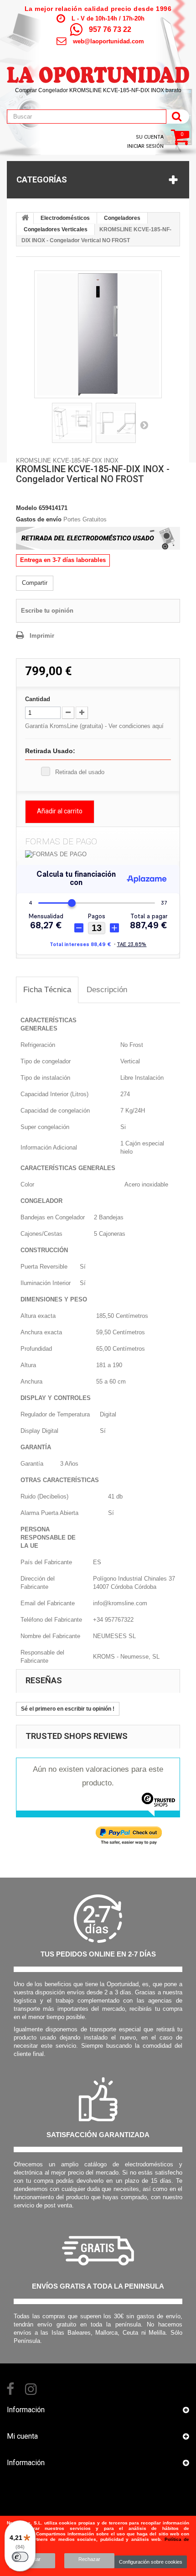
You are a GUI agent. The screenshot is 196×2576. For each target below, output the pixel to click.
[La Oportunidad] (98, 70)
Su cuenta (150, 137)
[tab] (47, 990)
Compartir (35, 583)
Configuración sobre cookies (151, 2562)
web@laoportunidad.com (108, 41)
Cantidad (38, 699)
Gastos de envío (39, 519)
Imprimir (42, 636)
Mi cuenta (22, 2436)
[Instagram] (31, 2388)
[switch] (20, 2557)
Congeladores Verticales (56, 229)
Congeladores (122, 218)
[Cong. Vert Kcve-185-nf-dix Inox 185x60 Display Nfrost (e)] (98, 334)
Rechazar (89, 2559)
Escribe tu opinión (47, 611)
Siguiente (144, 425)
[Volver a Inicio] (25, 219)
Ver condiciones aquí (136, 726)
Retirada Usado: (50, 751)
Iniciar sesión (145, 146)
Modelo (26, 508)
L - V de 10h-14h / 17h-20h (108, 18)
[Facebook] (10, 2388)
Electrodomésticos (65, 218)
